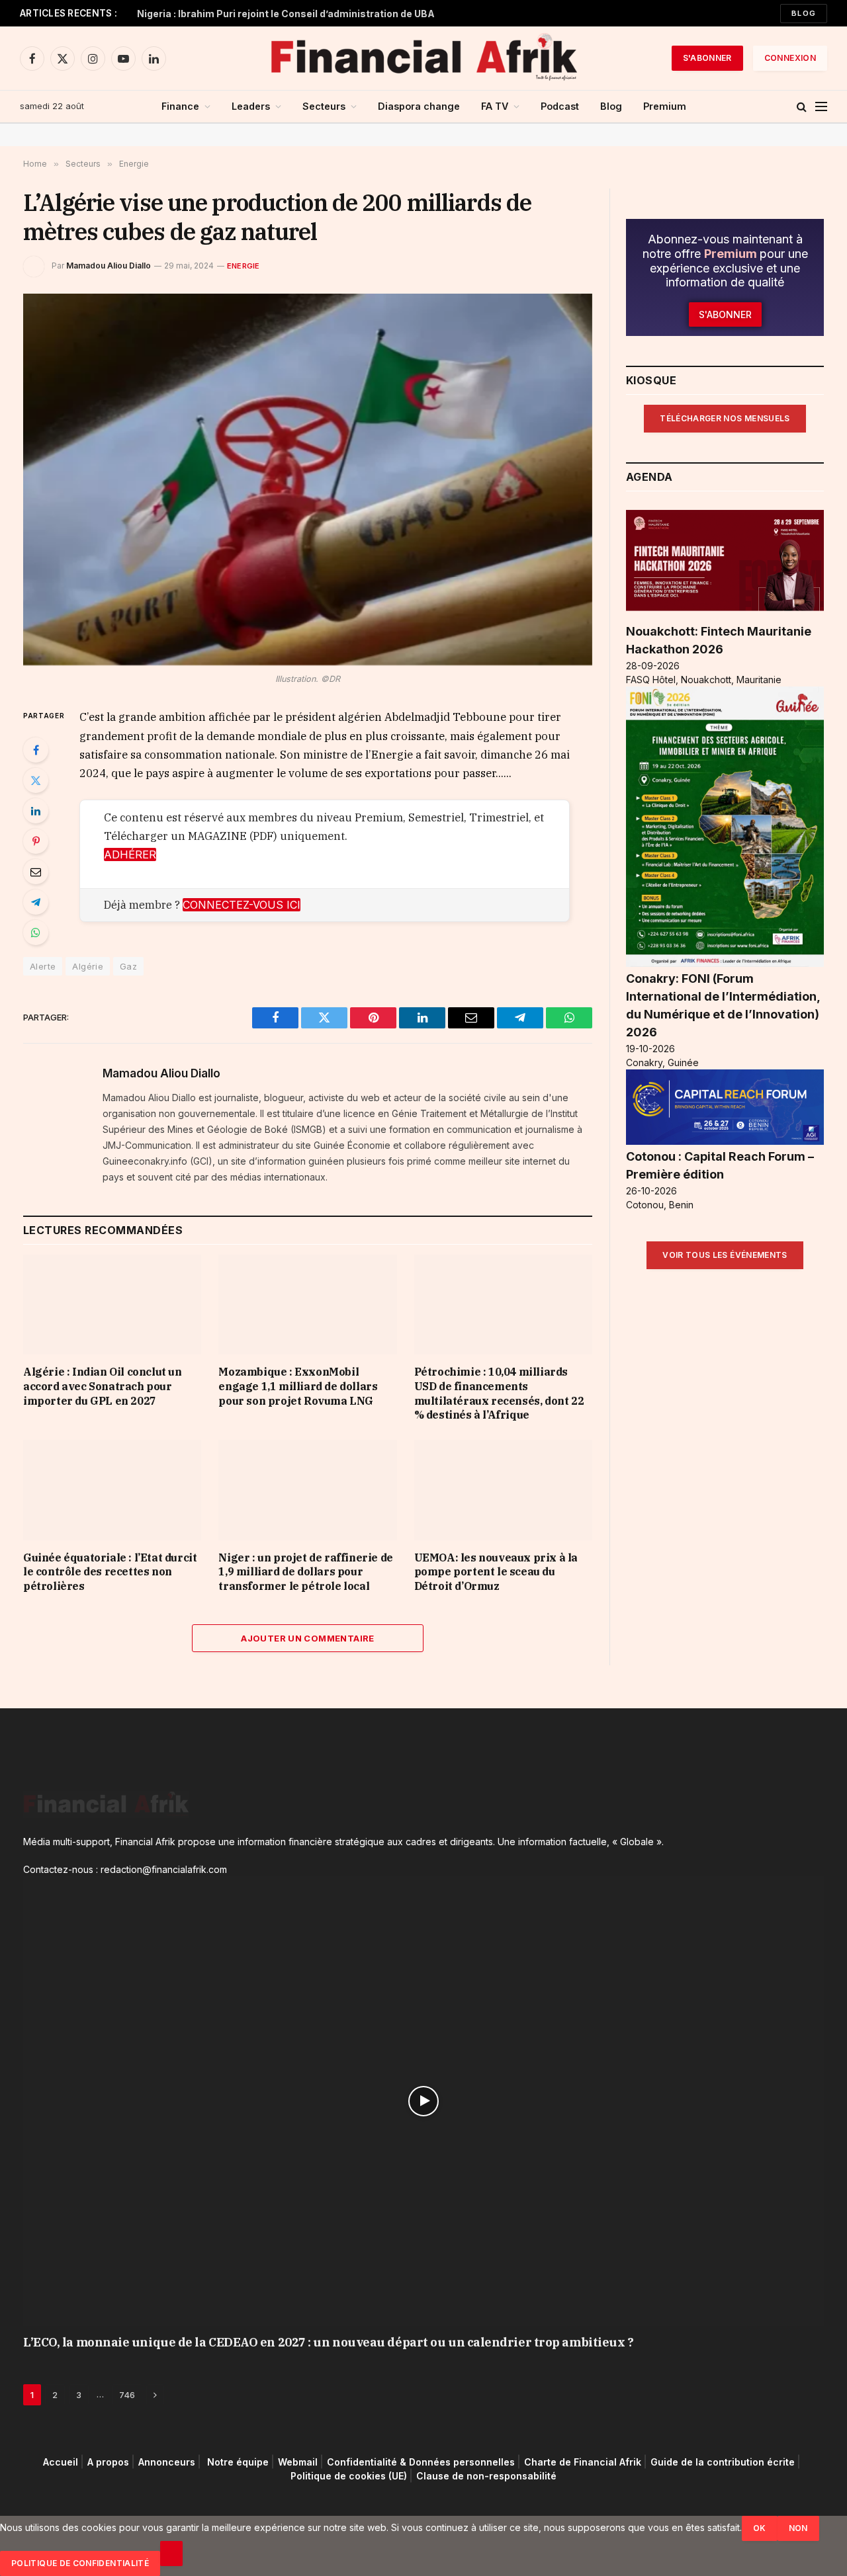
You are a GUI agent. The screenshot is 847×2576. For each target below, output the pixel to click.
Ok (760, 2528)
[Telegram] (36, 902)
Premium (665, 106)
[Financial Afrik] (423, 58)
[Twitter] (36, 780)
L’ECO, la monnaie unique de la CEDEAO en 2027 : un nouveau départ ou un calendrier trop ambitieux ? (328, 2342)
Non (798, 2528)
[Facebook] (36, 750)
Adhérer (130, 854)
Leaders (251, 106)
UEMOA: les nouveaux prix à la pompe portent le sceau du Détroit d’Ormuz (496, 1572)
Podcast (560, 106)
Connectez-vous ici (242, 905)
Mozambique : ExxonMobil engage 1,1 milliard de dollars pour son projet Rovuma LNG (298, 1386)
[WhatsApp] (36, 933)
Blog (804, 13)
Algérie (88, 966)
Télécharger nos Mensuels (725, 418)
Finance (180, 106)
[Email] (36, 872)
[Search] (802, 107)
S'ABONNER (707, 58)
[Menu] (821, 107)
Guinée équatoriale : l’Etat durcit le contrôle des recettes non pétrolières (110, 1572)
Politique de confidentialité (80, 2563)
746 (127, 2395)
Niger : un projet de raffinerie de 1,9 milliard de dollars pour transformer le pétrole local (305, 1572)
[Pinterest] (36, 841)
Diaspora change (419, 106)
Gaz (128, 966)
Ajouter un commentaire (308, 1638)
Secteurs (324, 106)
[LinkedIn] (36, 811)
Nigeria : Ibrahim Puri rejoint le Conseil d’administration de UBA (286, 14)
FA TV (495, 106)
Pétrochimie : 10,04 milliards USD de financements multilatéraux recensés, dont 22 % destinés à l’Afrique (499, 1393)
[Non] (171, 2554)
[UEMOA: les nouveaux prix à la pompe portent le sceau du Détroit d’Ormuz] (503, 1490)
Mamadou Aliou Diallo (109, 266)
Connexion (790, 58)
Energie (244, 266)
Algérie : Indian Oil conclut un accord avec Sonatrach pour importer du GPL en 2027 (103, 1386)
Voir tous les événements (725, 1255)
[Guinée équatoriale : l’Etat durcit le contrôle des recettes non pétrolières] (112, 1490)
